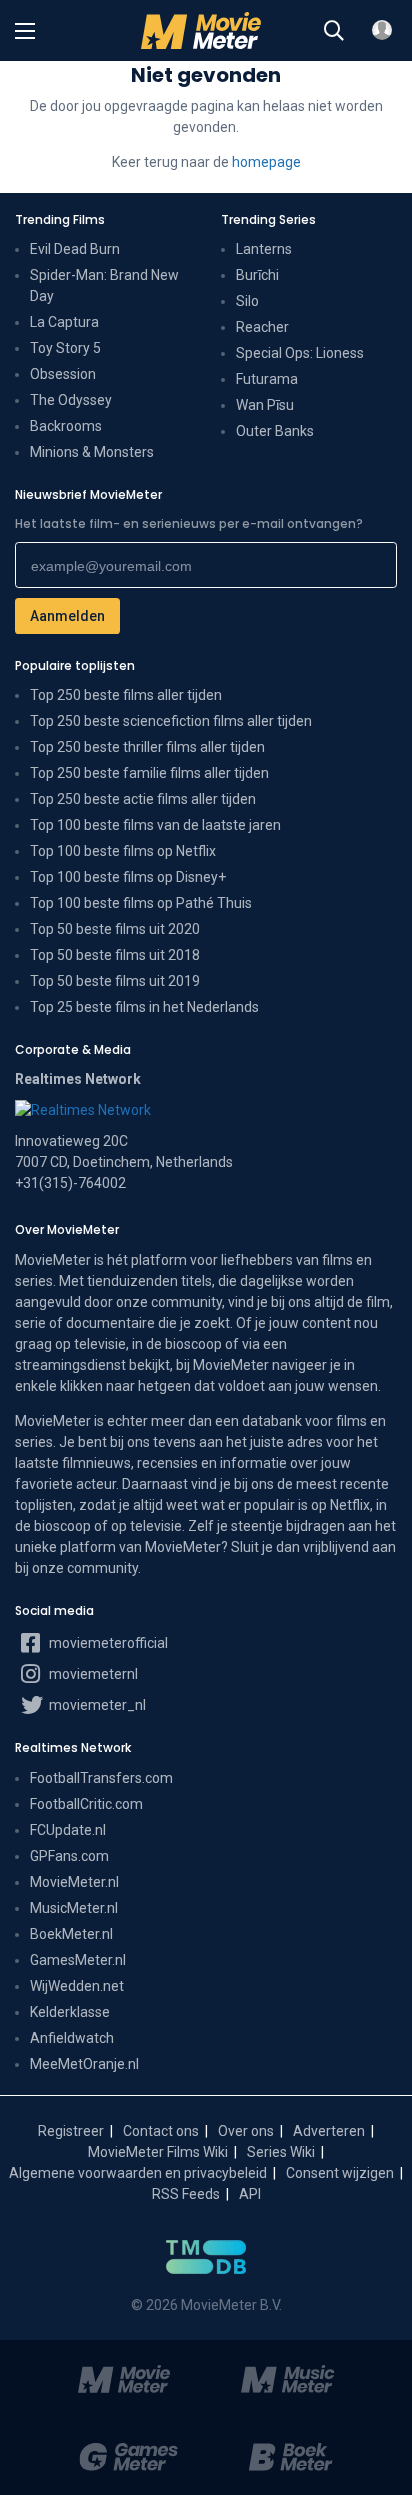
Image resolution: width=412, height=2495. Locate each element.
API (250, 2194)
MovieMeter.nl (74, 1882)
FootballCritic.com (86, 1804)
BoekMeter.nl (71, 1934)
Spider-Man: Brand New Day (104, 285)
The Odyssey (71, 400)
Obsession (63, 374)
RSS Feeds (186, 2194)
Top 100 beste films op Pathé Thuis (141, 903)
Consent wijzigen (340, 2173)
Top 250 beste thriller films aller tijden (147, 747)
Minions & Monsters (92, 452)
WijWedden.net (77, 1986)
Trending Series (268, 219)
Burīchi (257, 275)
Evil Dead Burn (75, 249)
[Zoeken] (334, 31)
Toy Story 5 (65, 348)
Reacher (262, 327)
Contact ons (161, 2131)
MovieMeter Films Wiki (158, 2152)
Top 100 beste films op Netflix (123, 851)
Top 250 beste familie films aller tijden (149, 773)
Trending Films (60, 219)
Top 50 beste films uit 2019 (115, 981)
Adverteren (329, 2131)
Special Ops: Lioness (300, 353)
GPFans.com (69, 1856)
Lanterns (264, 249)
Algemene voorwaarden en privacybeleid (138, 2173)
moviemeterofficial (107, 1643)
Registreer (71, 2131)
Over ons (246, 2131)
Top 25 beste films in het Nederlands (144, 1007)
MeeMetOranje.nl (84, 2064)
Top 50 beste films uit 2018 (115, 955)
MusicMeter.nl (74, 1908)
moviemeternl (92, 1674)
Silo (247, 301)
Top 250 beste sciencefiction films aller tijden (171, 721)
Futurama (267, 379)
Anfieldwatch (72, 2038)
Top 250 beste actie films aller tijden (143, 799)
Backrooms (66, 426)
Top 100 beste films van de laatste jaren (155, 825)
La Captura (64, 322)
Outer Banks (275, 431)
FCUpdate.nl (68, 1830)
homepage (266, 162)
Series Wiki (281, 2152)
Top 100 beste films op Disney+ (128, 877)
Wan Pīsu (265, 405)
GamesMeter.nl (78, 1960)
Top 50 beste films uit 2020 (115, 929)
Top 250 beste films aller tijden (126, 695)
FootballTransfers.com (101, 1778)
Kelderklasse (70, 2012)
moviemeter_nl (96, 1705)
